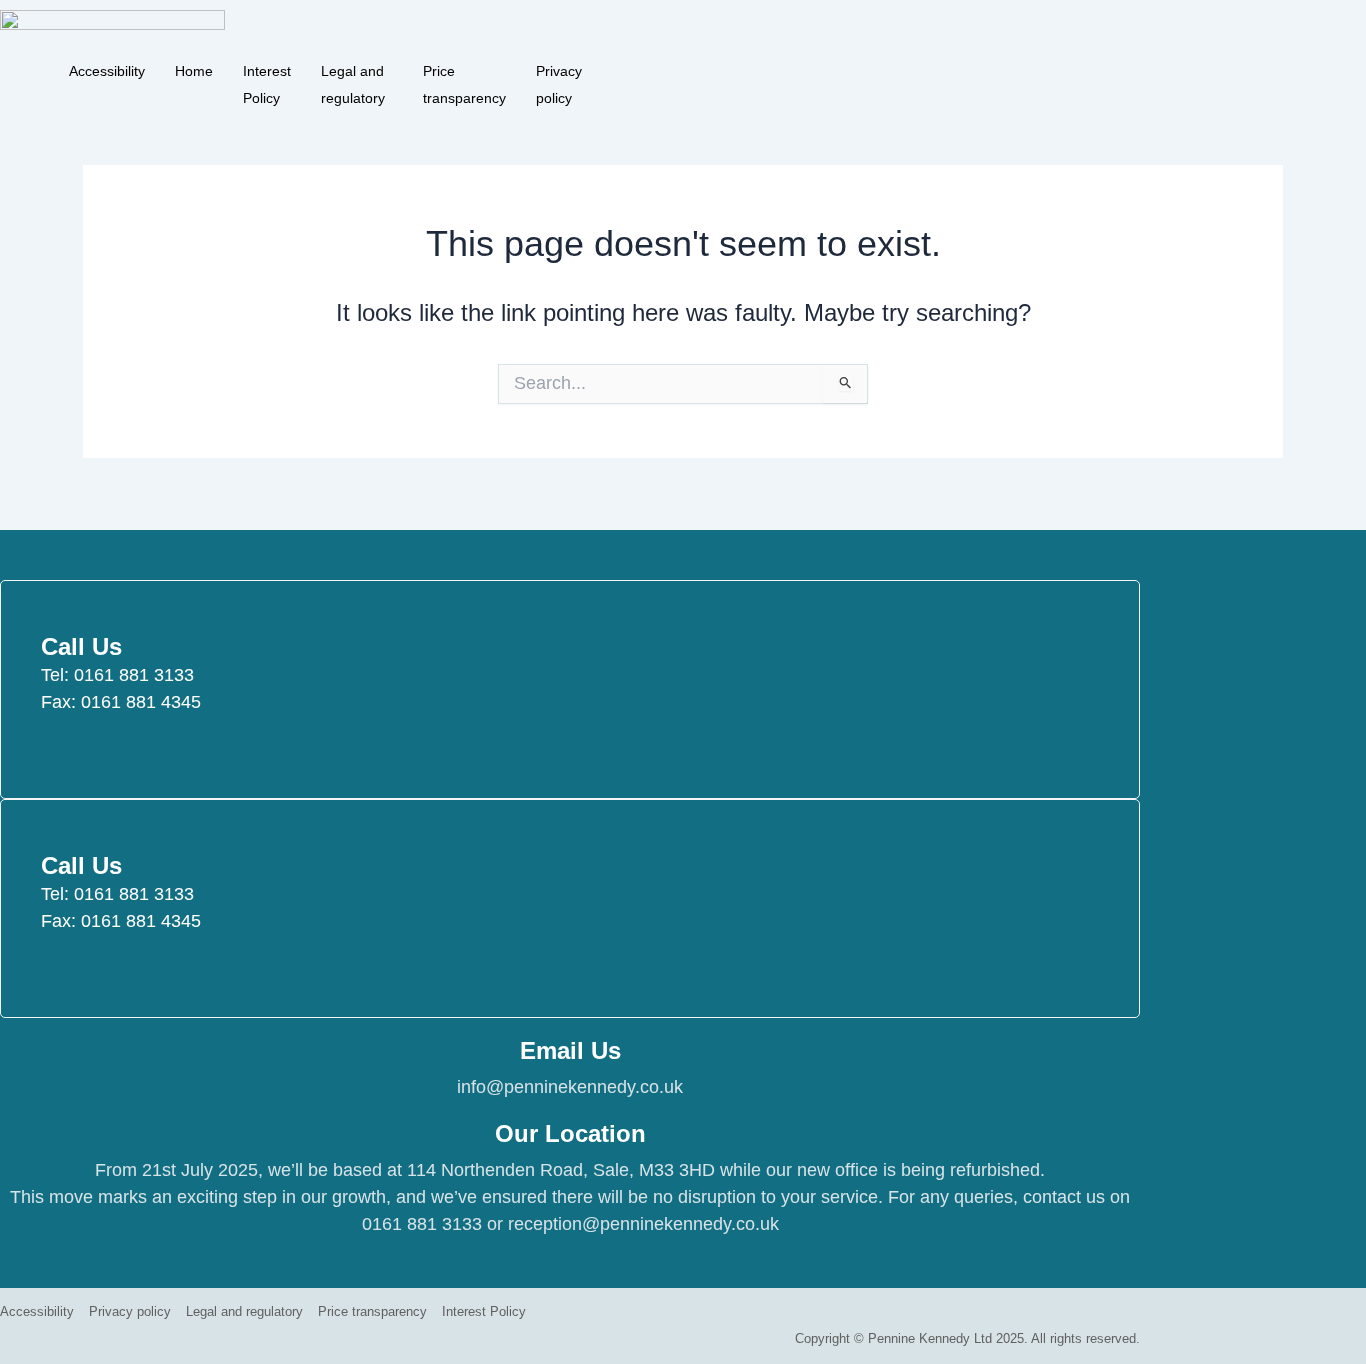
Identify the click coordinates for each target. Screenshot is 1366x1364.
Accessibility (107, 68)
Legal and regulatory (353, 68)
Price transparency (464, 68)
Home (194, 68)
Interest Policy (267, 68)
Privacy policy (559, 68)
